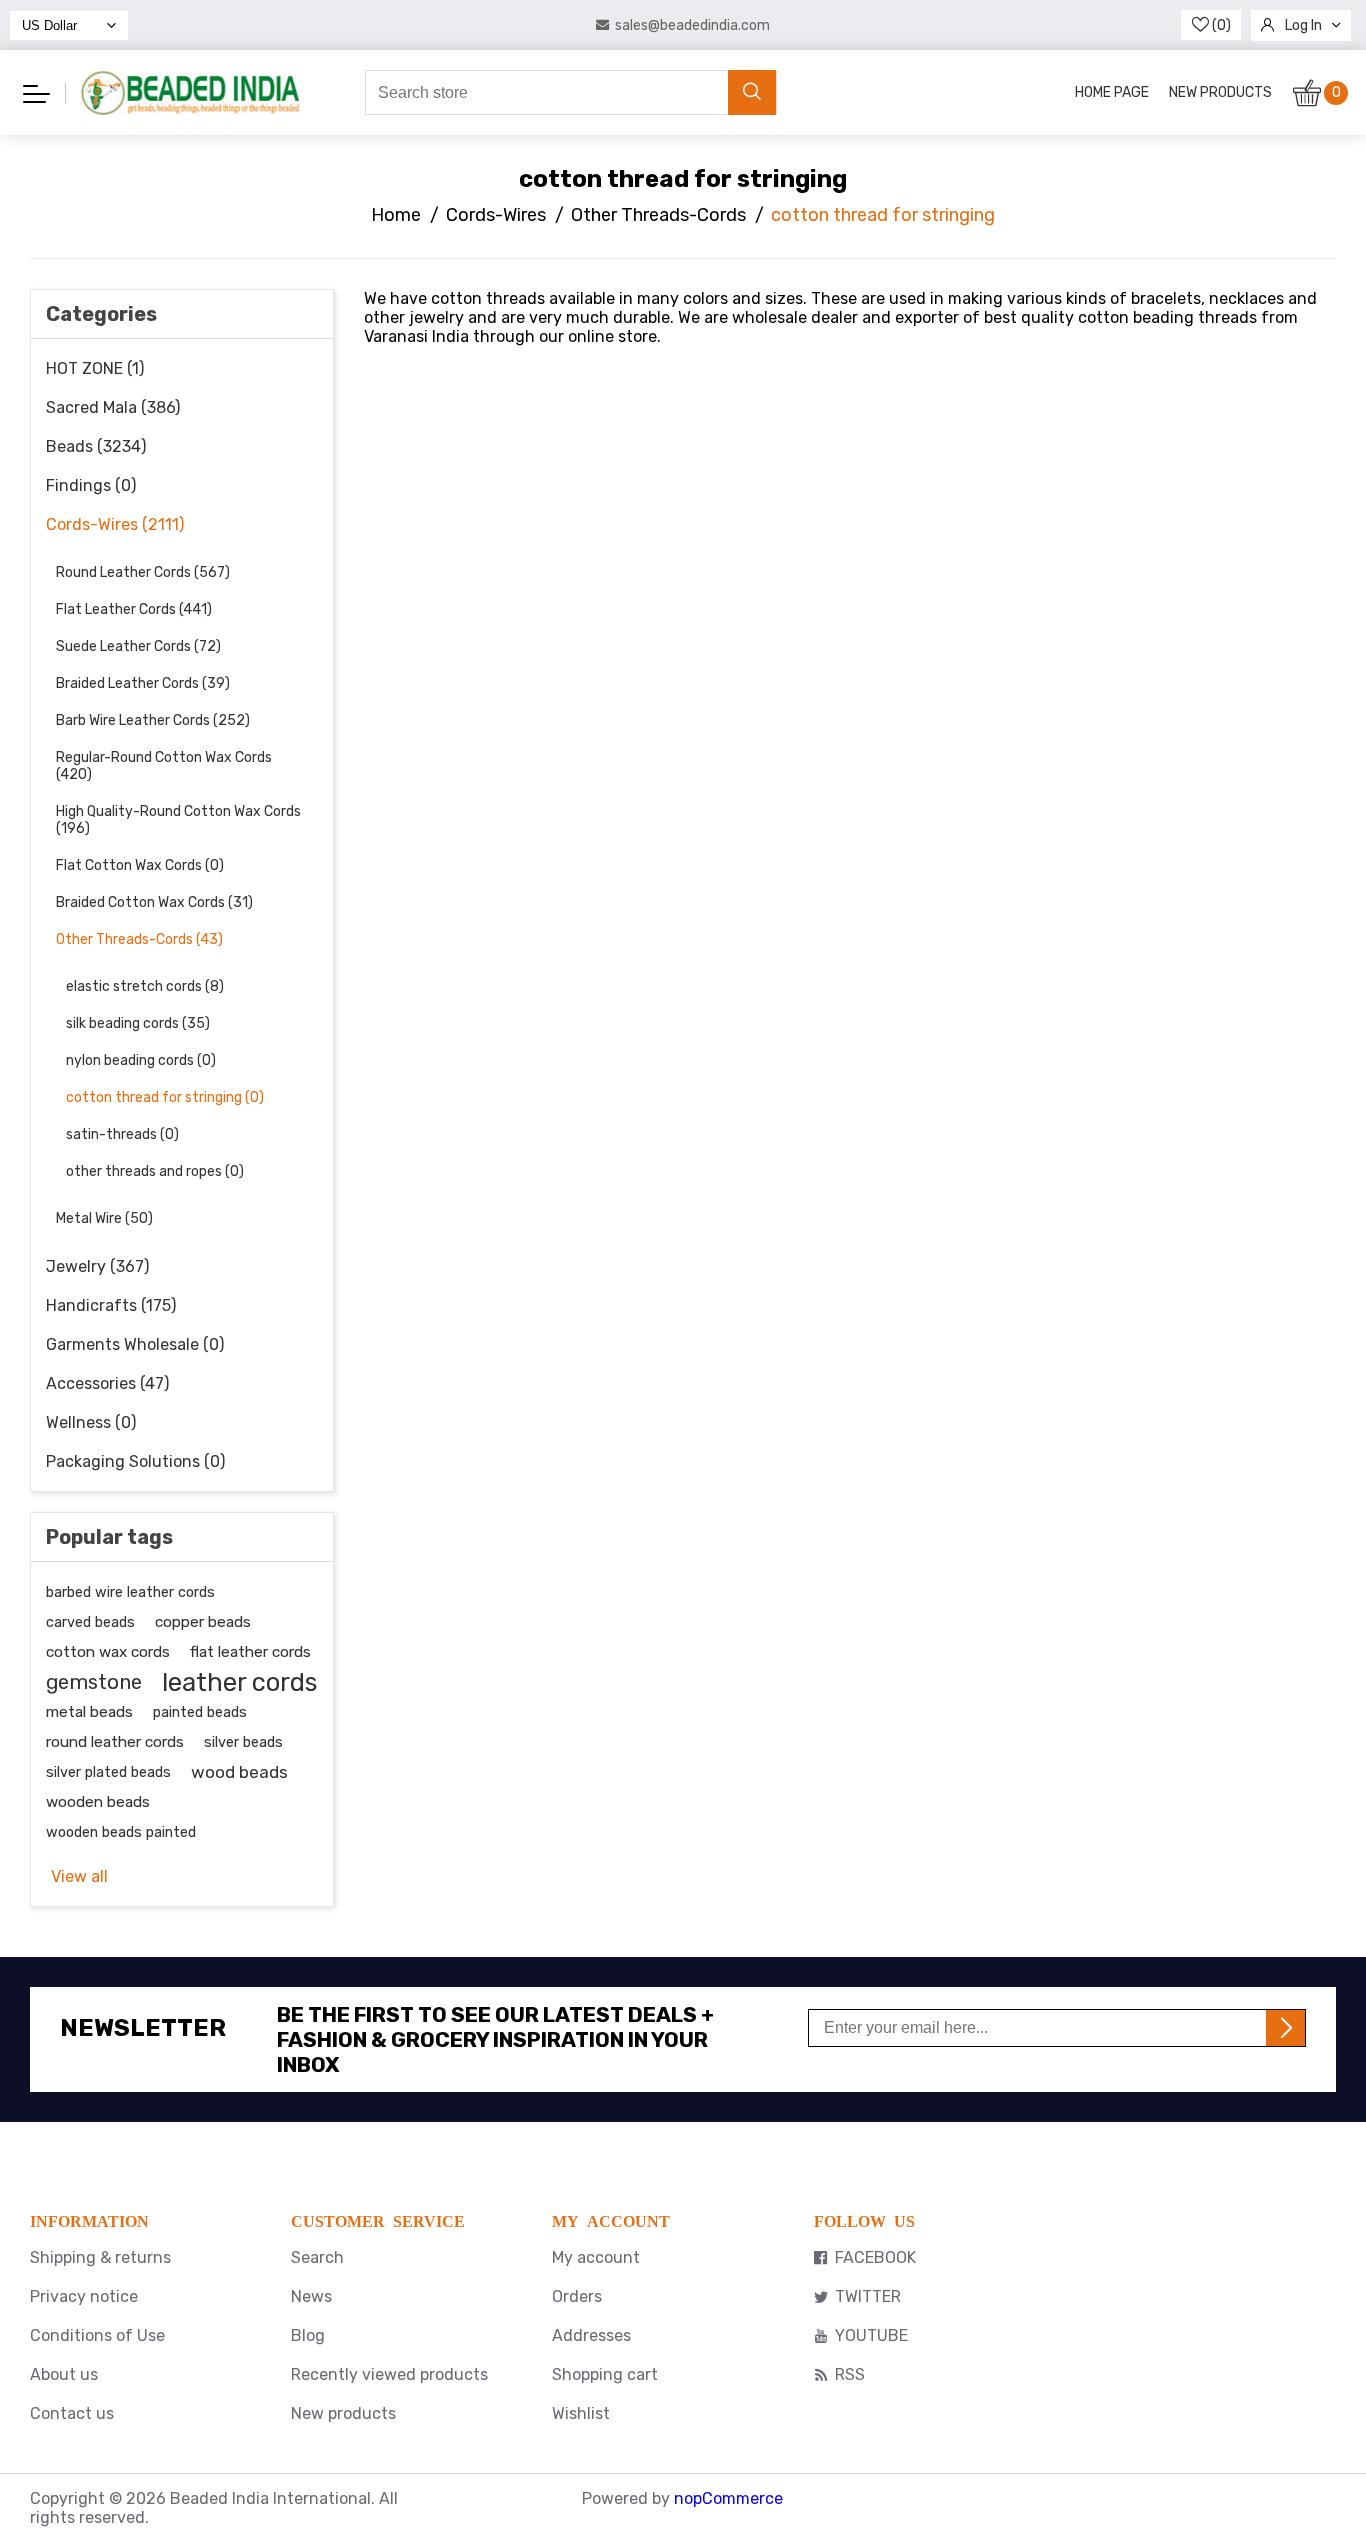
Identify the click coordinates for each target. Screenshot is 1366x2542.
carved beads (90, 1622)
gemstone (94, 1682)
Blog (308, 2335)
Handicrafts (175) (111, 1305)
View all (79, 1876)
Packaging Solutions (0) (135, 1461)
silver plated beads (108, 1772)
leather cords (239, 1682)
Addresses (591, 2335)
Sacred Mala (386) (113, 407)
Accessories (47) (107, 1383)
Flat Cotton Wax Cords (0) (140, 865)
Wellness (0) (91, 1422)
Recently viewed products (389, 2374)
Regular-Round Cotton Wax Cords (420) (164, 766)
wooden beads (98, 1802)
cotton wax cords (108, 1652)
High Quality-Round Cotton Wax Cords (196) (178, 820)
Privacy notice (84, 2296)
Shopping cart (605, 2374)
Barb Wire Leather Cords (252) (153, 720)
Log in (1303, 25)
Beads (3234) (96, 446)
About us (64, 2374)
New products (1220, 92)
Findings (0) (91, 485)
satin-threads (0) (122, 1134)
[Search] (752, 92)
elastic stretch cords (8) (145, 986)
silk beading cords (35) (138, 1023)
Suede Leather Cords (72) (138, 646)
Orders (577, 2296)
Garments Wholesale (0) (135, 1344)
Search (317, 2257)
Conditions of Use (97, 2335)
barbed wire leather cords (130, 1592)
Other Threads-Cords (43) (139, 939)
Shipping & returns (100, 2257)
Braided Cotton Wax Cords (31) (154, 902)
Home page (1112, 92)
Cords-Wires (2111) (115, 524)
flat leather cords (250, 1652)
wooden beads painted (121, 1832)
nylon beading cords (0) (141, 1060)
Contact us (72, 2413)
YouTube (871, 2335)
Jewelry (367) (97, 1266)
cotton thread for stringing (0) (165, 1097)
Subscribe (1285, 2028)
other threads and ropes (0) (155, 1171)
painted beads (200, 1712)
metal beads (89, 1712)
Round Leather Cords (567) (143, 572)
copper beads (203, 1622)
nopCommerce (728, 2498)
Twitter (868, 2296)
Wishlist (581, 2413)
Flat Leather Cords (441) (134, 609)
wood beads (239, 1772)
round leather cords (115, 1742)
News (311, 2296)
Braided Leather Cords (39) (143, 683)
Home (396, 215)
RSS (850, 2374)
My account (596, 2257)
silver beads (243, 1742)
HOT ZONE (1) (95, 368)
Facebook (875, 2257)
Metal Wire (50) (104, 1218)
